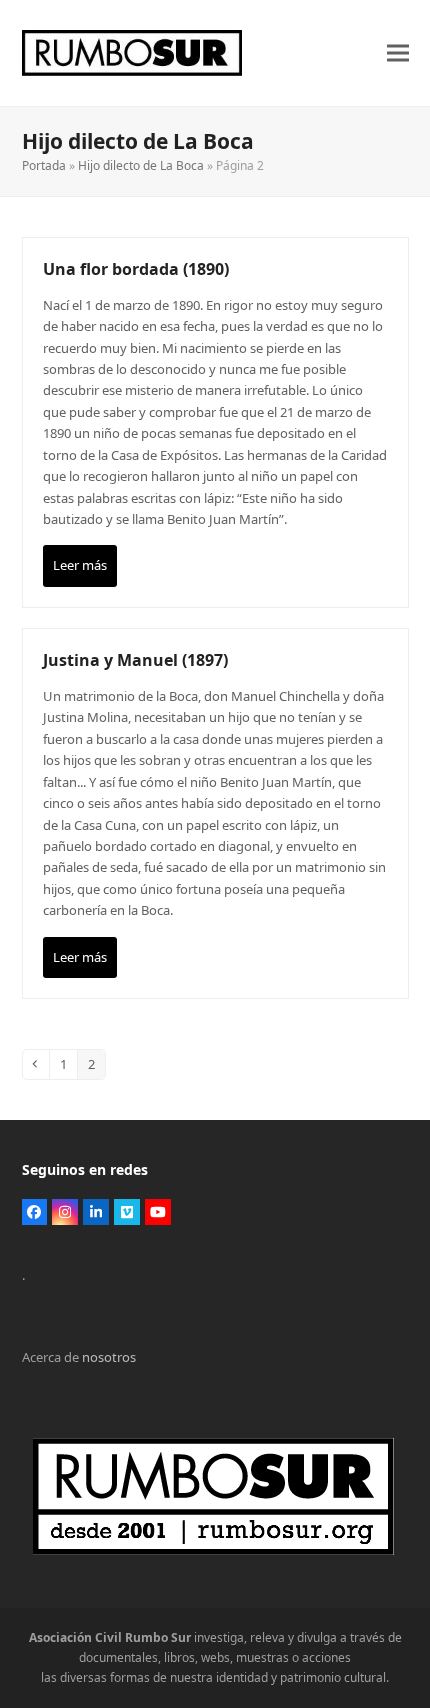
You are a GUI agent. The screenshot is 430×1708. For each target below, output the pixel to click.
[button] (398, 53)
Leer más (80, 565)
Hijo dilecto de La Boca (141, 165)
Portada (44, 165)
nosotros (109, 1357)
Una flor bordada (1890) (136, 269)
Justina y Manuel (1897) (135, 660)
